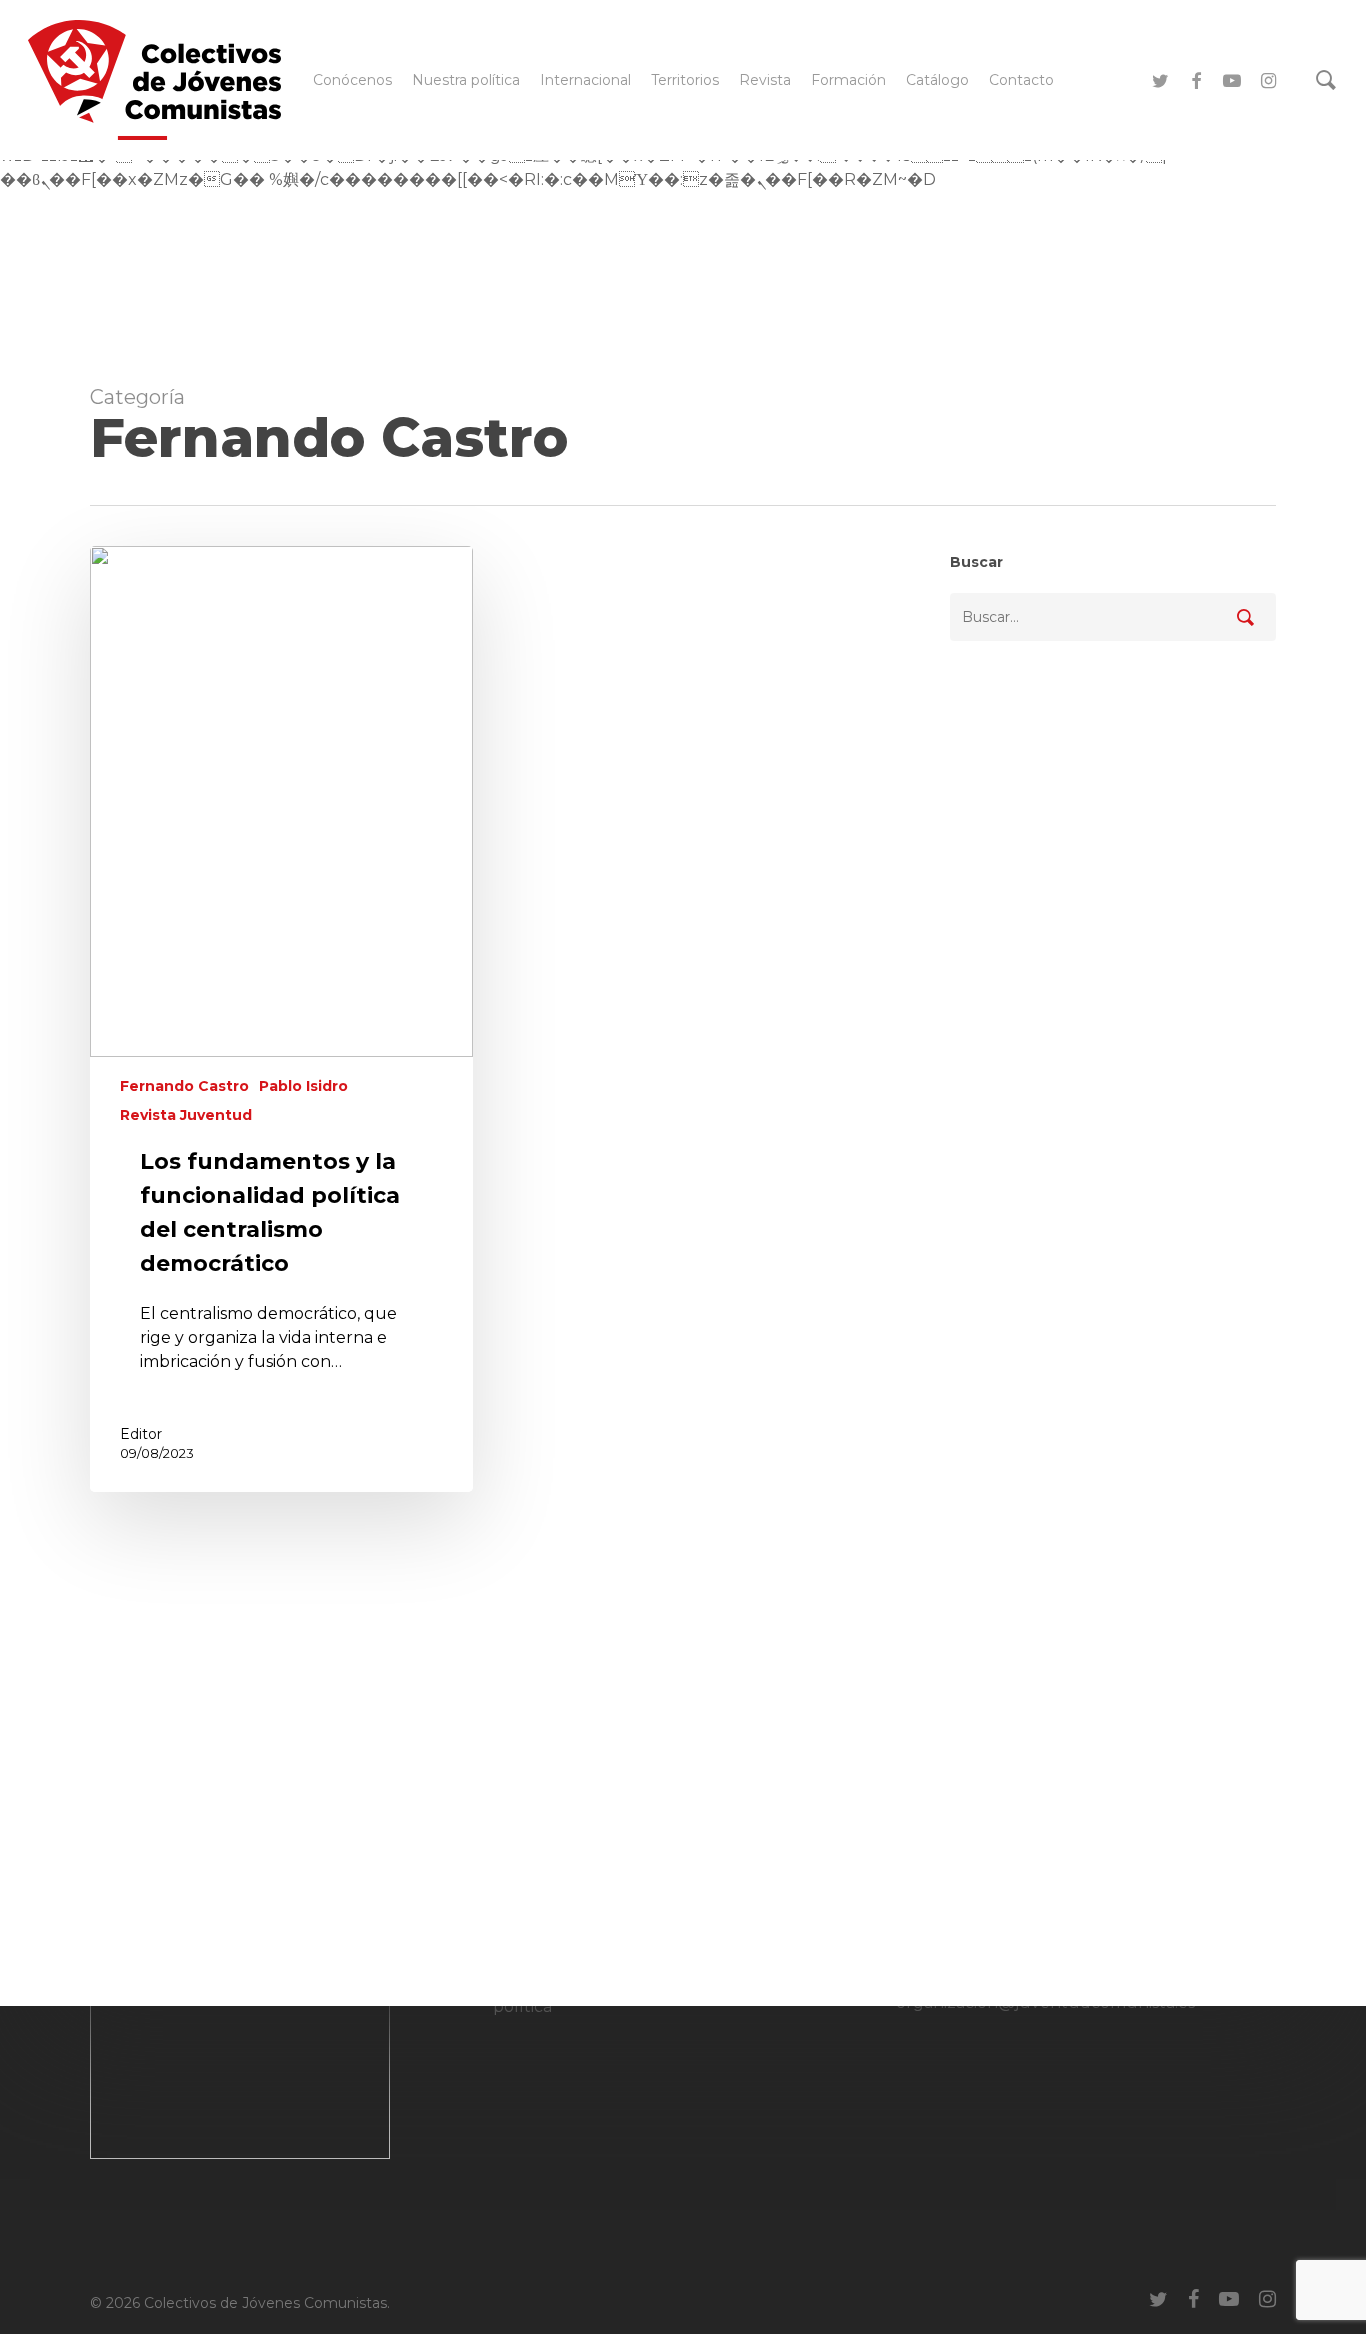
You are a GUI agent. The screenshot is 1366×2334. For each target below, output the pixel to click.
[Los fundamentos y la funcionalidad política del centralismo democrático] (281, 1019)
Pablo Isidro (303, 1086)
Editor (141, 1434)
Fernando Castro (184, 1086)
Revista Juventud (186, 1115)
